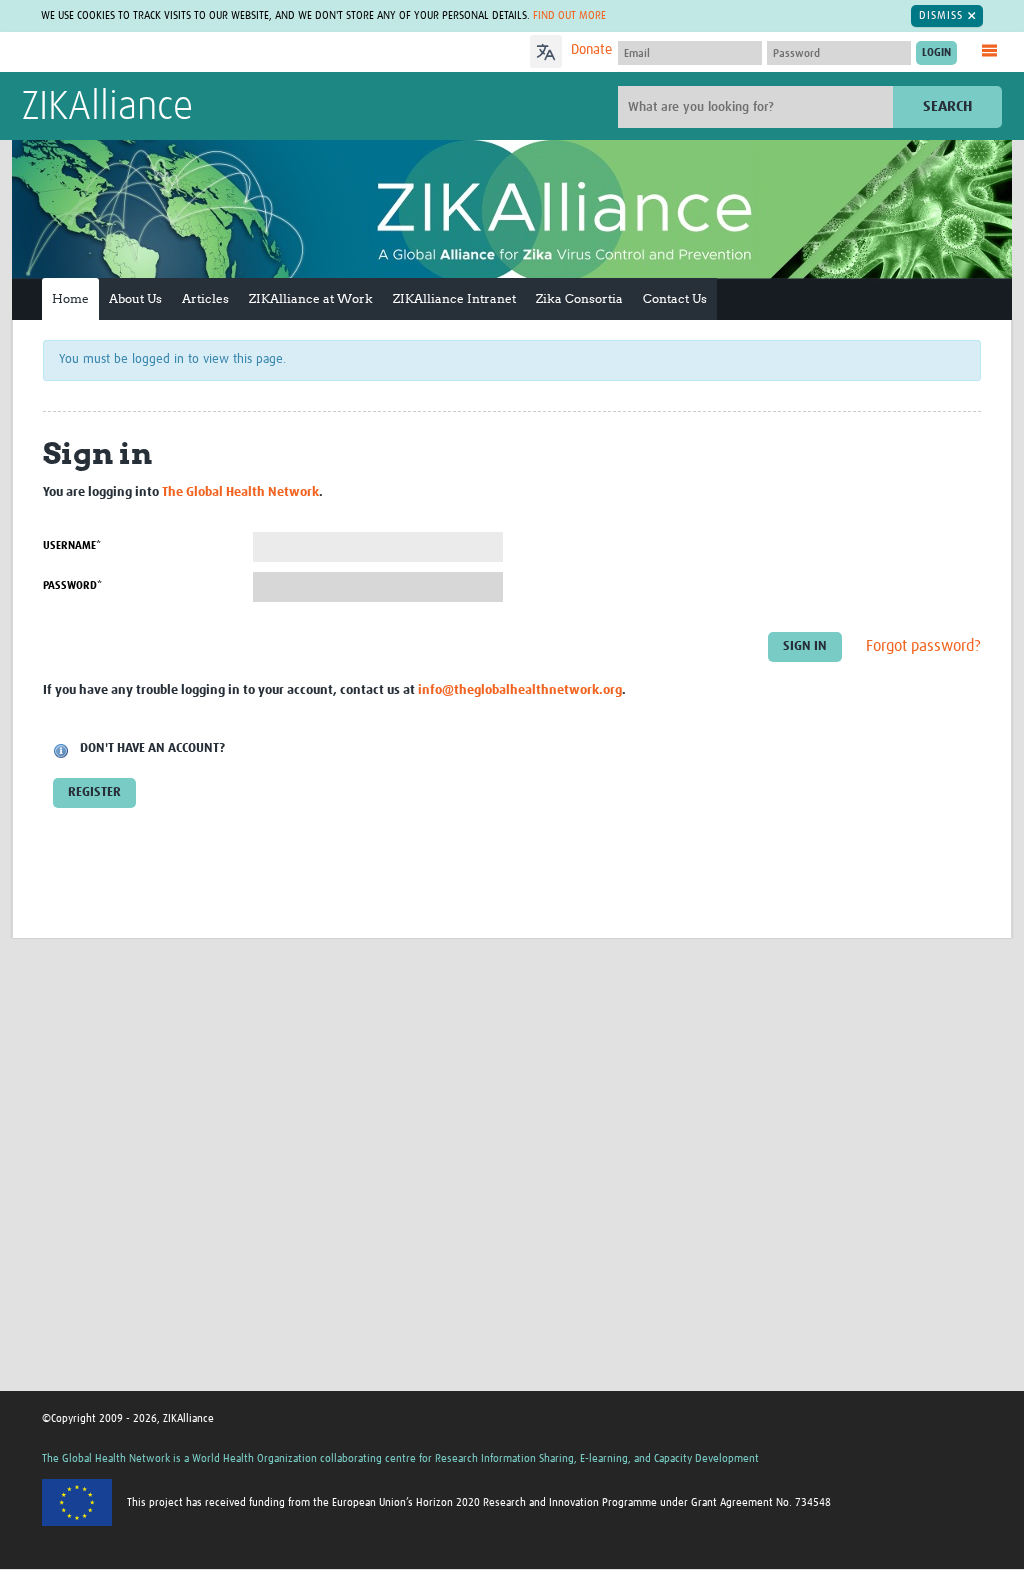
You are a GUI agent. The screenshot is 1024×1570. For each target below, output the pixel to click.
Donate (591, 50)
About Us (135, 298)
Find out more (569, 15)
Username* (72, 545)
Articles (205, 298)
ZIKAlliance (107, 108)
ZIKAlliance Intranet (454, 298)
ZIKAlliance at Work (311, 298)
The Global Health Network (171, 52)
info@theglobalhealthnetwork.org (520, 690)
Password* (72, 585)
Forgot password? (923, 646)
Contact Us (675, 298)
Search (947, 106)
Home (70, 298)
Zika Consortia (579, 298)
